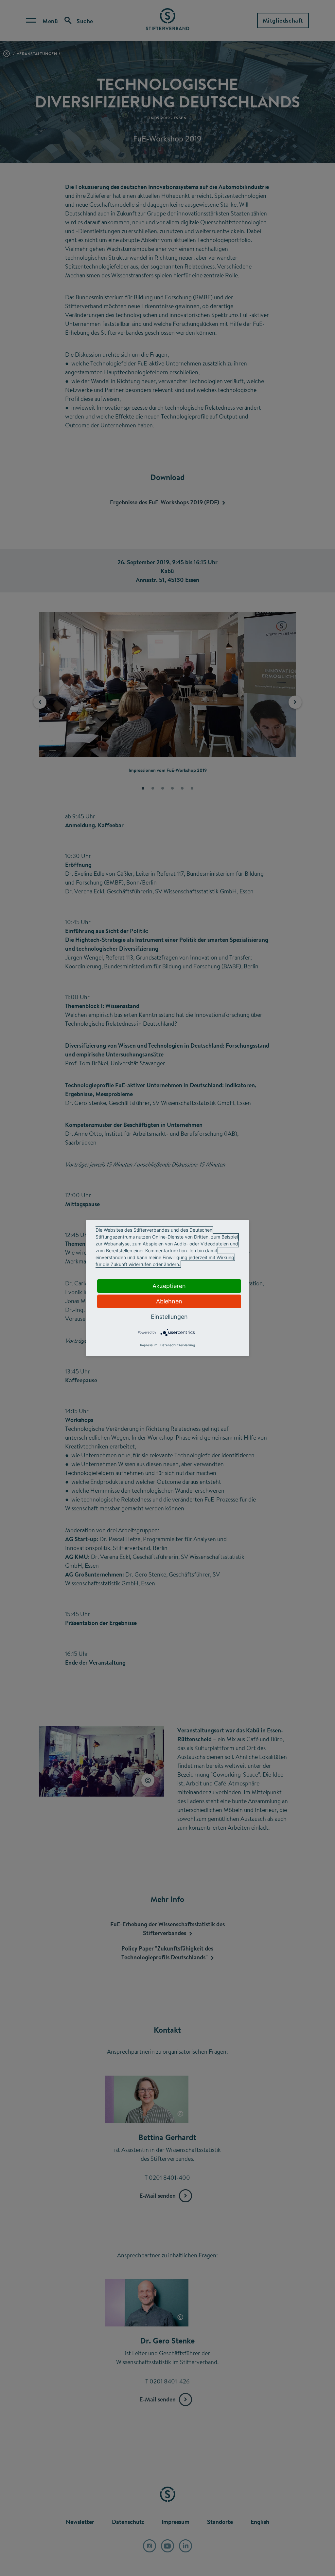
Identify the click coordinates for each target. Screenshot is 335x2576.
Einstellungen (169, 1317)
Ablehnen (169, 1301)
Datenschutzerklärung (178, 1345)
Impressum (149, 1345)
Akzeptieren (169, 1286)
